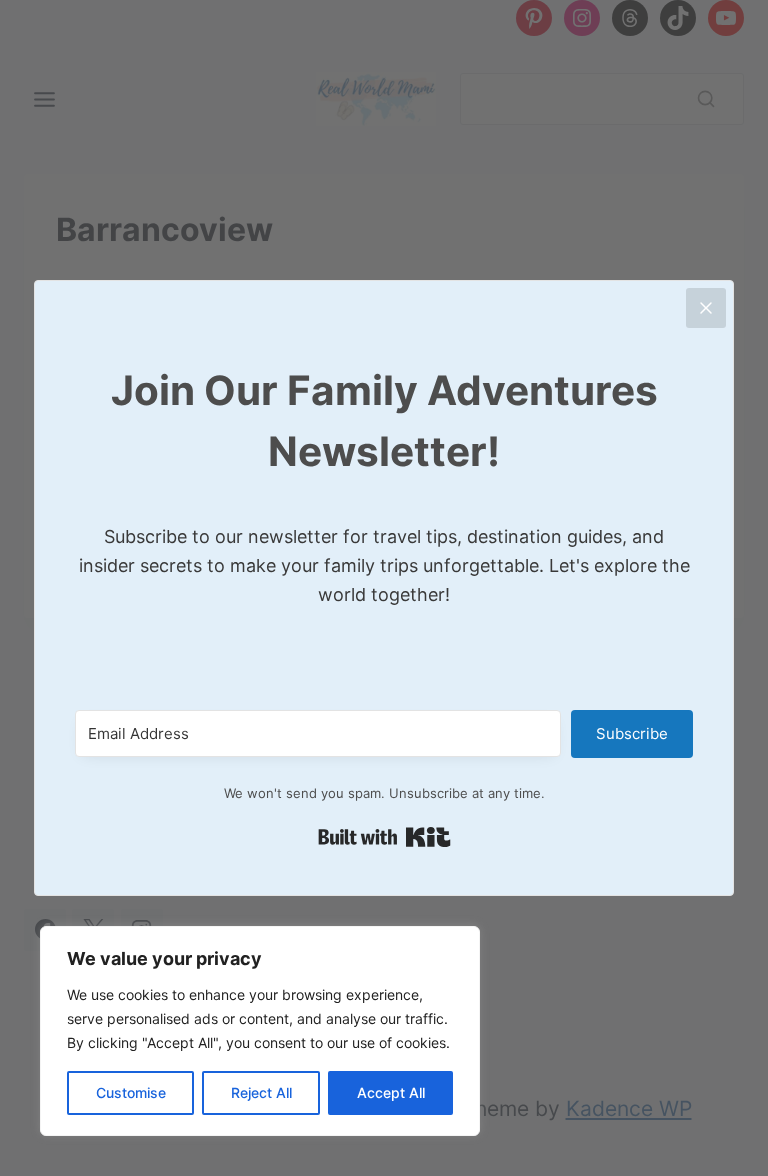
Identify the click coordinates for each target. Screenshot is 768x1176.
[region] (260, 1031)
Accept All (391, 1092)
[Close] (706, 308)
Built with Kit (384, 837)
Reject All (261, 1092)
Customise (131, 1092)
